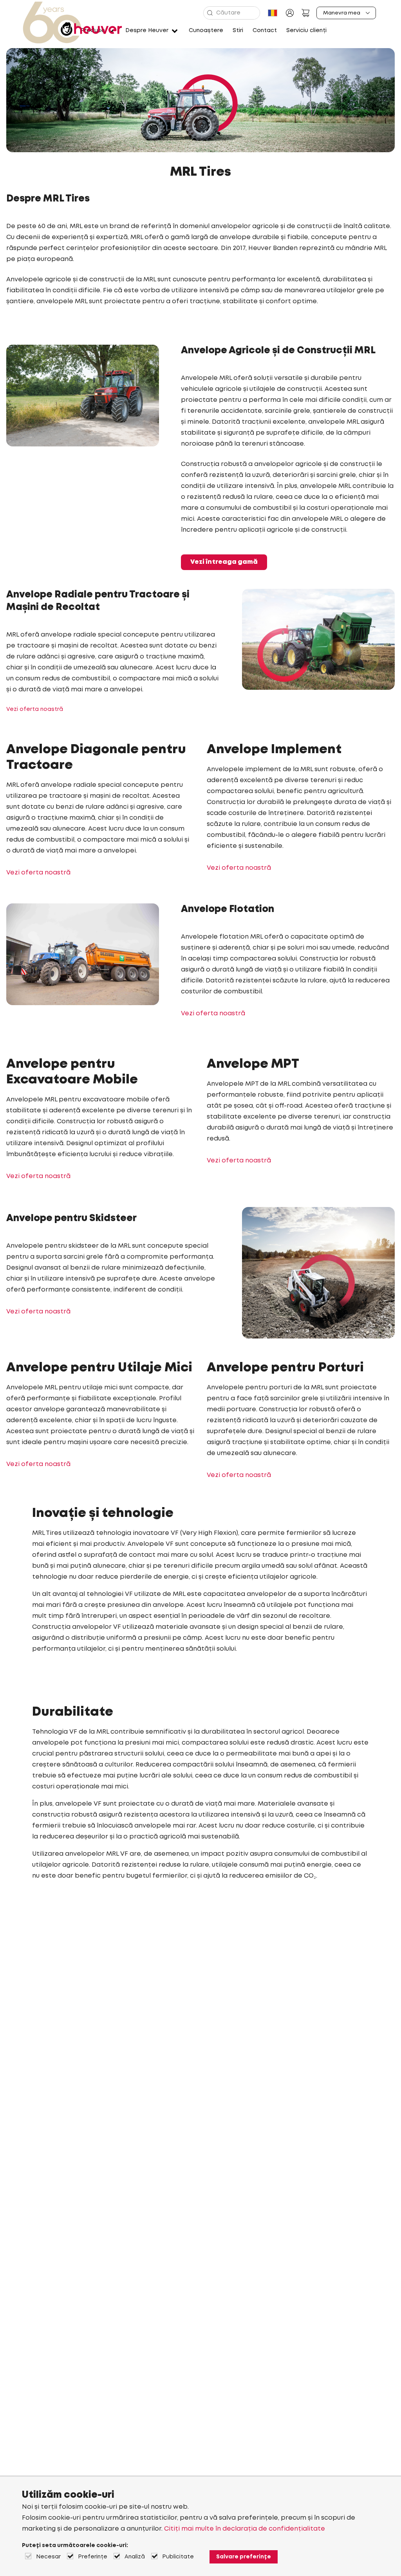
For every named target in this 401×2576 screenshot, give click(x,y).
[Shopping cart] (305, 13)
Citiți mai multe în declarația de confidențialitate (245, 2529)
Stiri (238, 31)
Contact (265, 31)
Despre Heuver (147, 31)
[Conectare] (290, 13)
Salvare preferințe (244, 2557)
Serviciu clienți (306, 31)
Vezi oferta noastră (35, 709)
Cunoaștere (206, 31)
